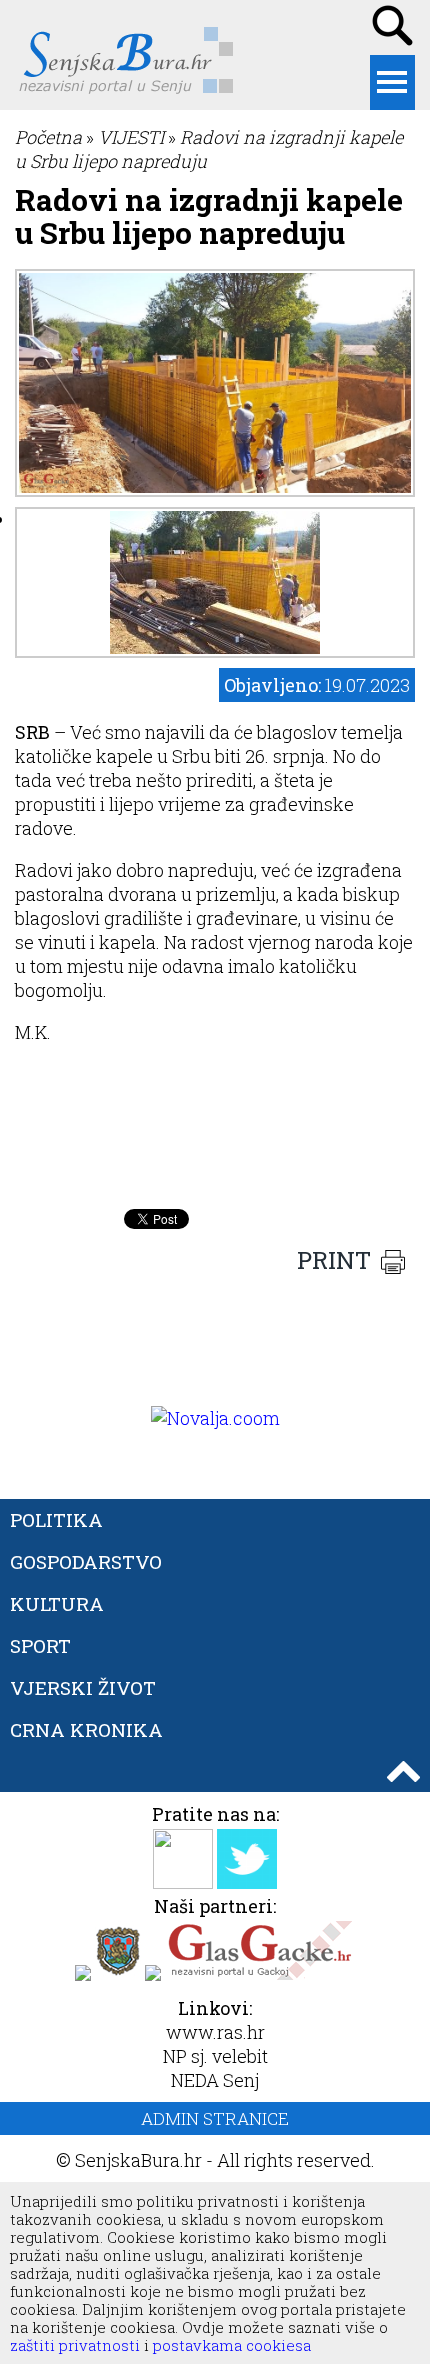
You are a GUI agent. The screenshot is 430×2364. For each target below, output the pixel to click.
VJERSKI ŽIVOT (83, 1687)
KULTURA (57, 1603)
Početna (48, 137)
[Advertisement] (215, 1149)
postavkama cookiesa (232, 2345)
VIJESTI (131, 137)
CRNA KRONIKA (86, 1729)
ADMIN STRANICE (215, 2118)
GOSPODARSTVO (86, 1561)
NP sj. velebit (215, 2056)
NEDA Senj (215, 2080)
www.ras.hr (215, 2032)
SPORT (40, 1645)
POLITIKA (56, 1519)
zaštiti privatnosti (75, 2345)
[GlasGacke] (260, 1974)
